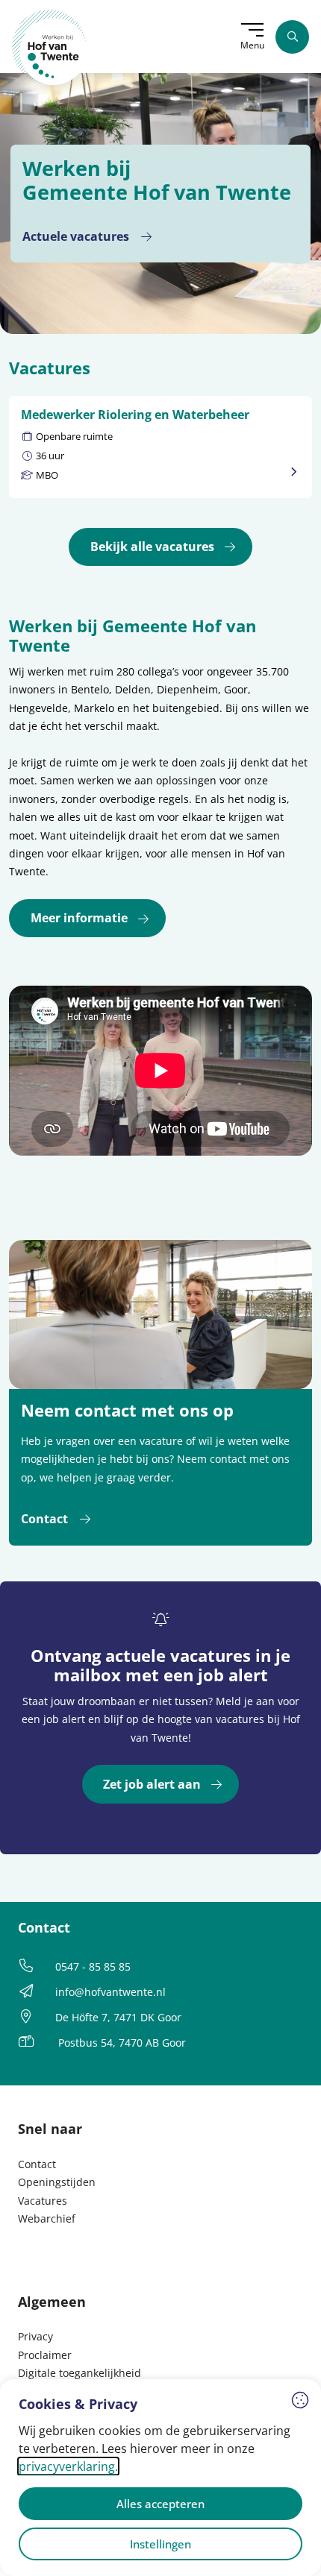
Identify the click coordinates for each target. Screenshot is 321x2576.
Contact (44, 1519)
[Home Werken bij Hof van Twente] (50, 47)
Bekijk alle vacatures (152, 547)
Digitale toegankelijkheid (80, 2373)
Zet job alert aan (152, 1784)
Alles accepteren (160, 2504)
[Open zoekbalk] (292, 37)
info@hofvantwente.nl (110, 1992)
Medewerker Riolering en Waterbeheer (135, 415)
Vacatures (43, 2201)
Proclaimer (45, 2355)
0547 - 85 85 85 (93, 1966)
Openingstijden (57, 2182)
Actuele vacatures (76, 236)
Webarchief (47, 2218)
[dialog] (160, 2478)
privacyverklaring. (68, 2466)
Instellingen (160, 2544)
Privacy (35, 2336)
